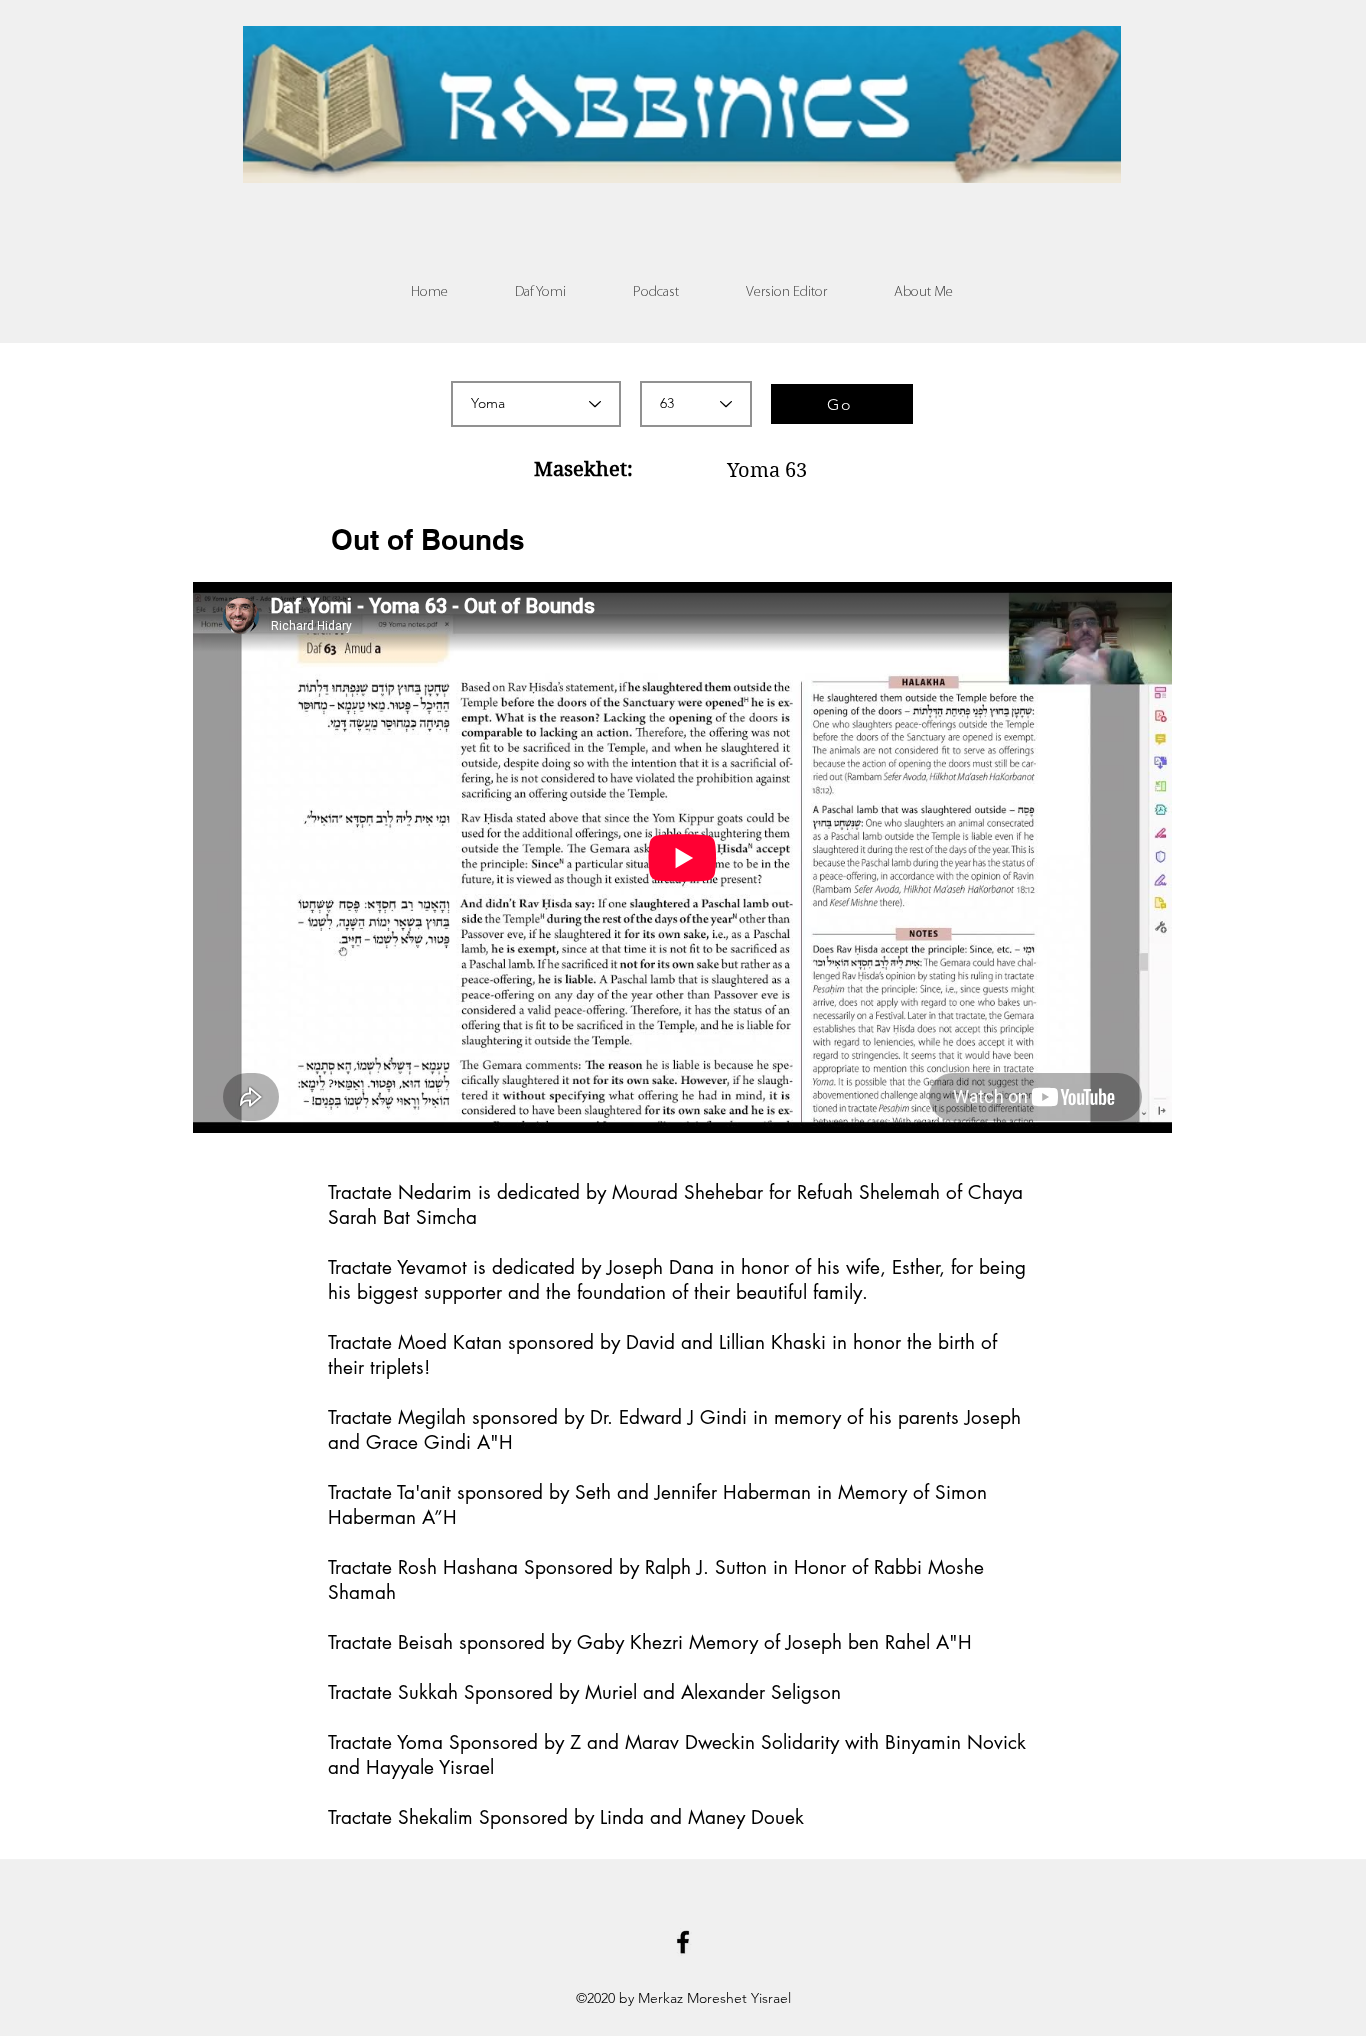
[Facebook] (683, 1942)
